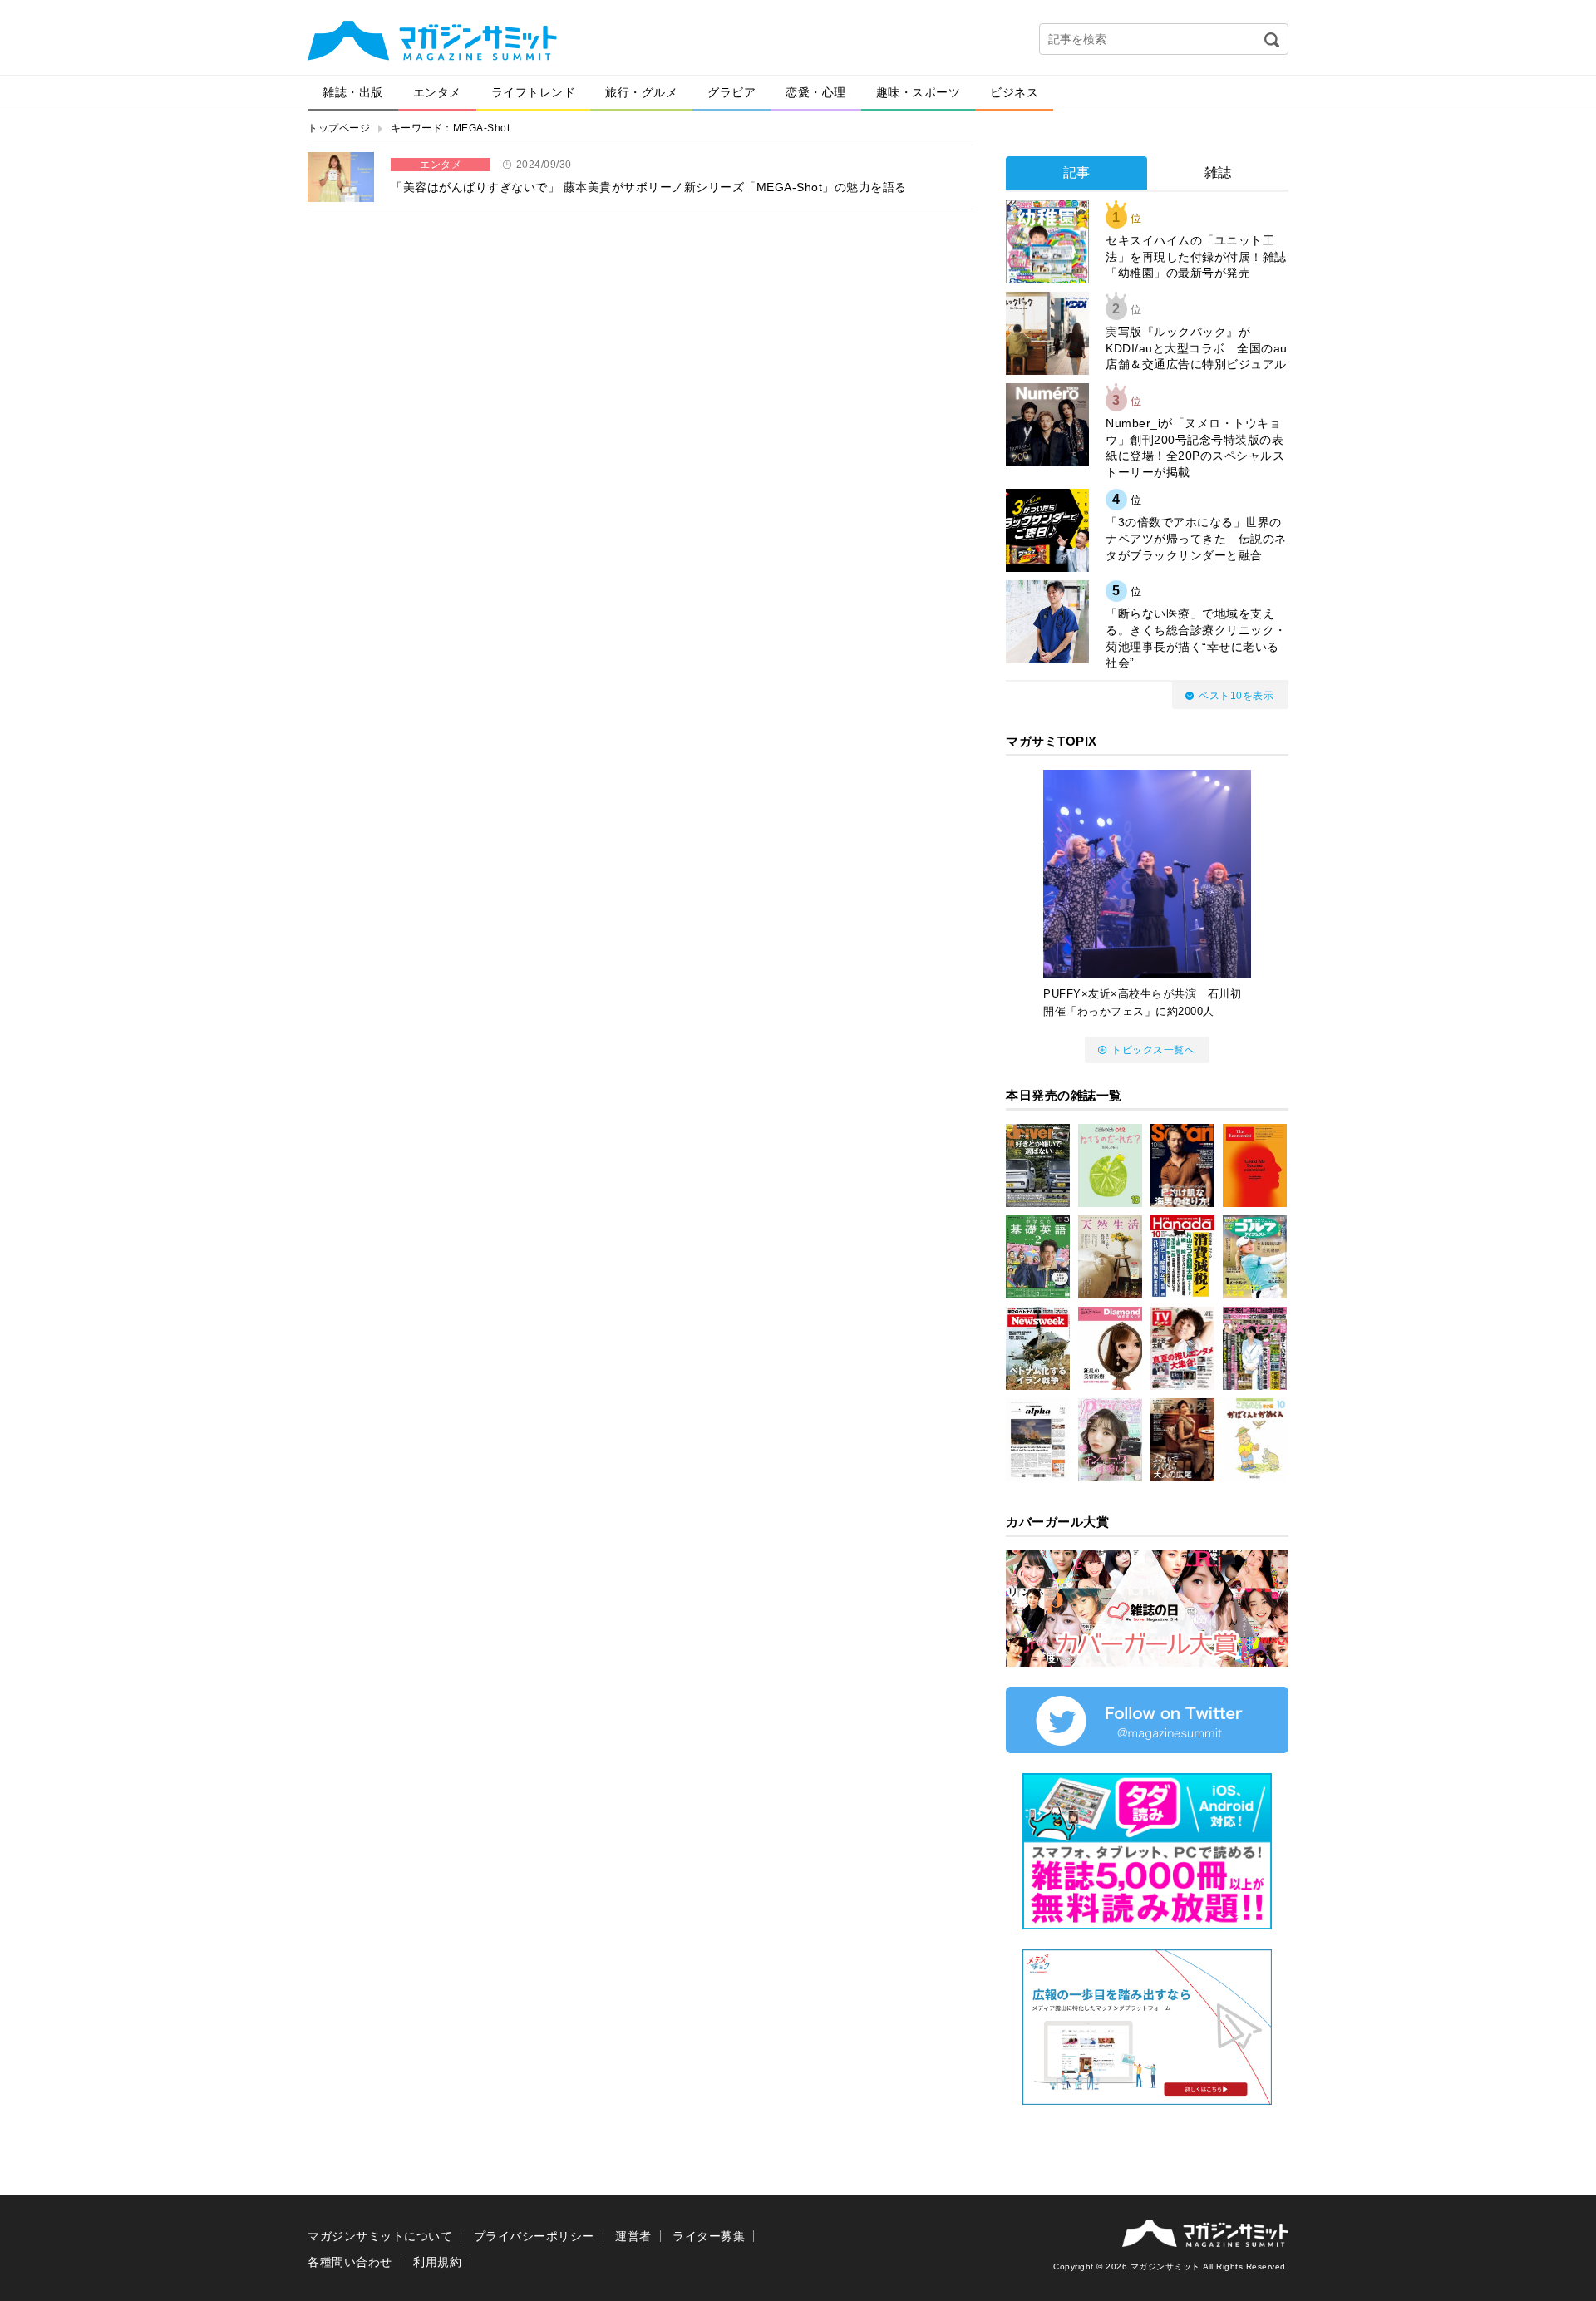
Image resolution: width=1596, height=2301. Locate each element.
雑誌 (1218, 172)
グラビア (731, 92)
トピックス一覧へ (1153, 1050)
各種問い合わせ (350, 2262)
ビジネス (1014, 92)
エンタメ (437, 92)
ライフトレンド (534, 92)
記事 (1077, 172)
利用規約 (437, 2262)
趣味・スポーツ (919, 92)
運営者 (633, 2236)
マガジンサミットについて (380, 2236)
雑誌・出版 (353, 92)
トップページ (339, 128)
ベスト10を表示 (1236, 696)
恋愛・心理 (816, 92)
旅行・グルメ (641, 92)
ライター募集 (709, 2236)
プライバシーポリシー (534, 2236)
